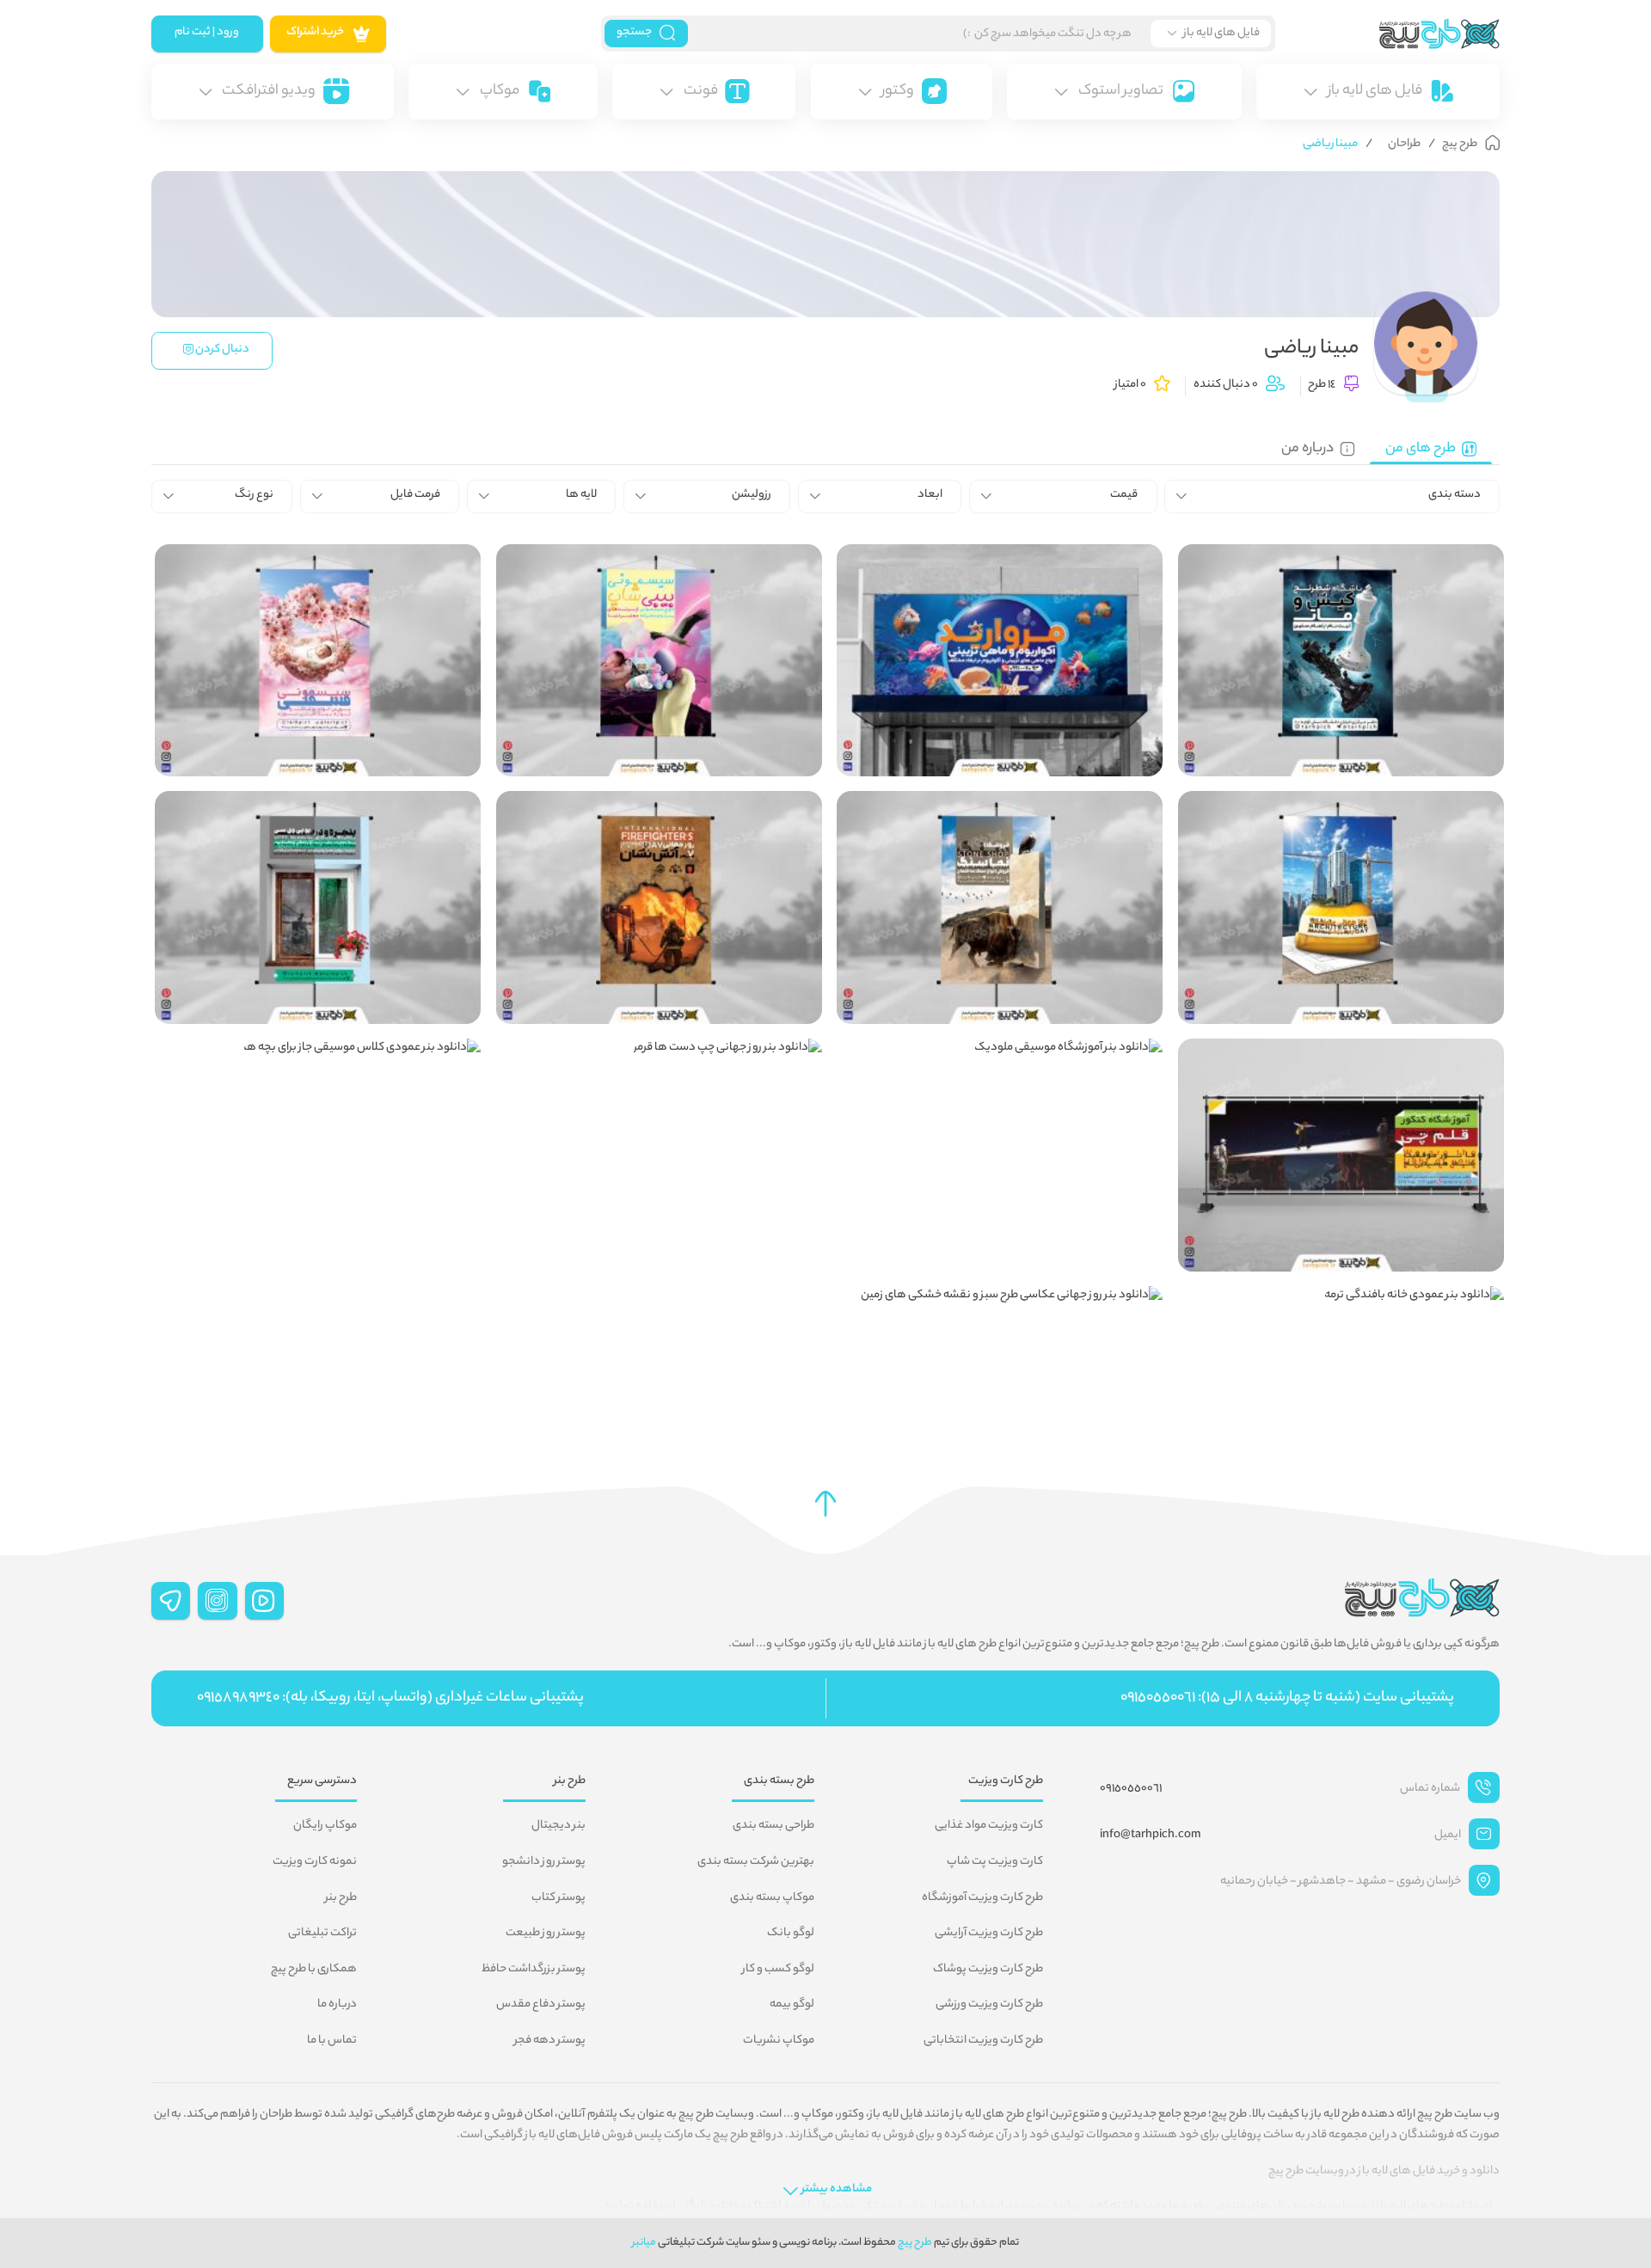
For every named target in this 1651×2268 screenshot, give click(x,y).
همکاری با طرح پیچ (314, 1970)
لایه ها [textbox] (581, 495)
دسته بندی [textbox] (1455, 495)
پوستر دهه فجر (550, 2041)
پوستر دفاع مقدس (541, 2005)
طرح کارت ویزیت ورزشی (989, 2005)
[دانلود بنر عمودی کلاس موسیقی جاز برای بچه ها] (318, 1082)
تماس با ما (332, 2041)
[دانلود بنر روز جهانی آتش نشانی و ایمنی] (659, 907)
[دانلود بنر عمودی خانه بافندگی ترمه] (1341, 1329)
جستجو (634, 33)
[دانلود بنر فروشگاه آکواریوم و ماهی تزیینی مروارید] (1000, 660)
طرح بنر (341, 1898)
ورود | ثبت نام (207, 33)
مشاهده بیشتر (837, 2190)
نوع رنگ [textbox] (254, 495)
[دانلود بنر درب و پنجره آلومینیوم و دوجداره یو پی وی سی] (318, 907)
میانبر (644, 2243)
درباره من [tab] (1307, 449)
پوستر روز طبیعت (546, 1934)
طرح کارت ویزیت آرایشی (989, 1934)
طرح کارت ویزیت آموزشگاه (982, 1898)
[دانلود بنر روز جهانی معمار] (1341, 907)
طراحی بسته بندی (773, 1826)
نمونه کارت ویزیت (315, 1862)
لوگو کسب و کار (778, 1970)
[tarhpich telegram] (171, 1601)
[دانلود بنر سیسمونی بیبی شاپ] (659, 660)
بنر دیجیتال (559, 1826)
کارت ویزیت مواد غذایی (989, 1826)
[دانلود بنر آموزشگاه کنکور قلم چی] (1341, 1155)
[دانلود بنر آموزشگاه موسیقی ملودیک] (1000, 1082)
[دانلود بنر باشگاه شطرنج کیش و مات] (1341, 660)
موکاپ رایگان (325, 1826)
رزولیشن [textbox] (752, 495)
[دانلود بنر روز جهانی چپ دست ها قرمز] (659, 1082)
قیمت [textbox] (1124, 495)
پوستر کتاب (559, 1898)
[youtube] (265, 1601)
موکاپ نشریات (779, 2041)
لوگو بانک (791, 1934)
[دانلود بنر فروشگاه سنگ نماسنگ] (1000, 907)
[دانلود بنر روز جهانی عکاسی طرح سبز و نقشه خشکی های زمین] (1000, 1329)
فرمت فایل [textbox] (415, 495)
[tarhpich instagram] (218, 1601)
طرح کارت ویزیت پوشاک (988, 1970)
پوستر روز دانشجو (544, 1862)
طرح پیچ (915, 2243)
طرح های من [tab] (1421, 449)
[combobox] (1332, 496)
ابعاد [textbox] (930, 495)
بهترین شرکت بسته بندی (756, 1862)
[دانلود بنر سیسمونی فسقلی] (318, 660)
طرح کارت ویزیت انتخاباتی (983, 2041)
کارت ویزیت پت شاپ (995, 1862)
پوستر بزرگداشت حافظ (534, 1970)
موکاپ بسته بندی (772, 1898)
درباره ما (337, 2005)
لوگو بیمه (792, 2005)
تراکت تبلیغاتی (322, 1934)
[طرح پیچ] (1388, 34)
